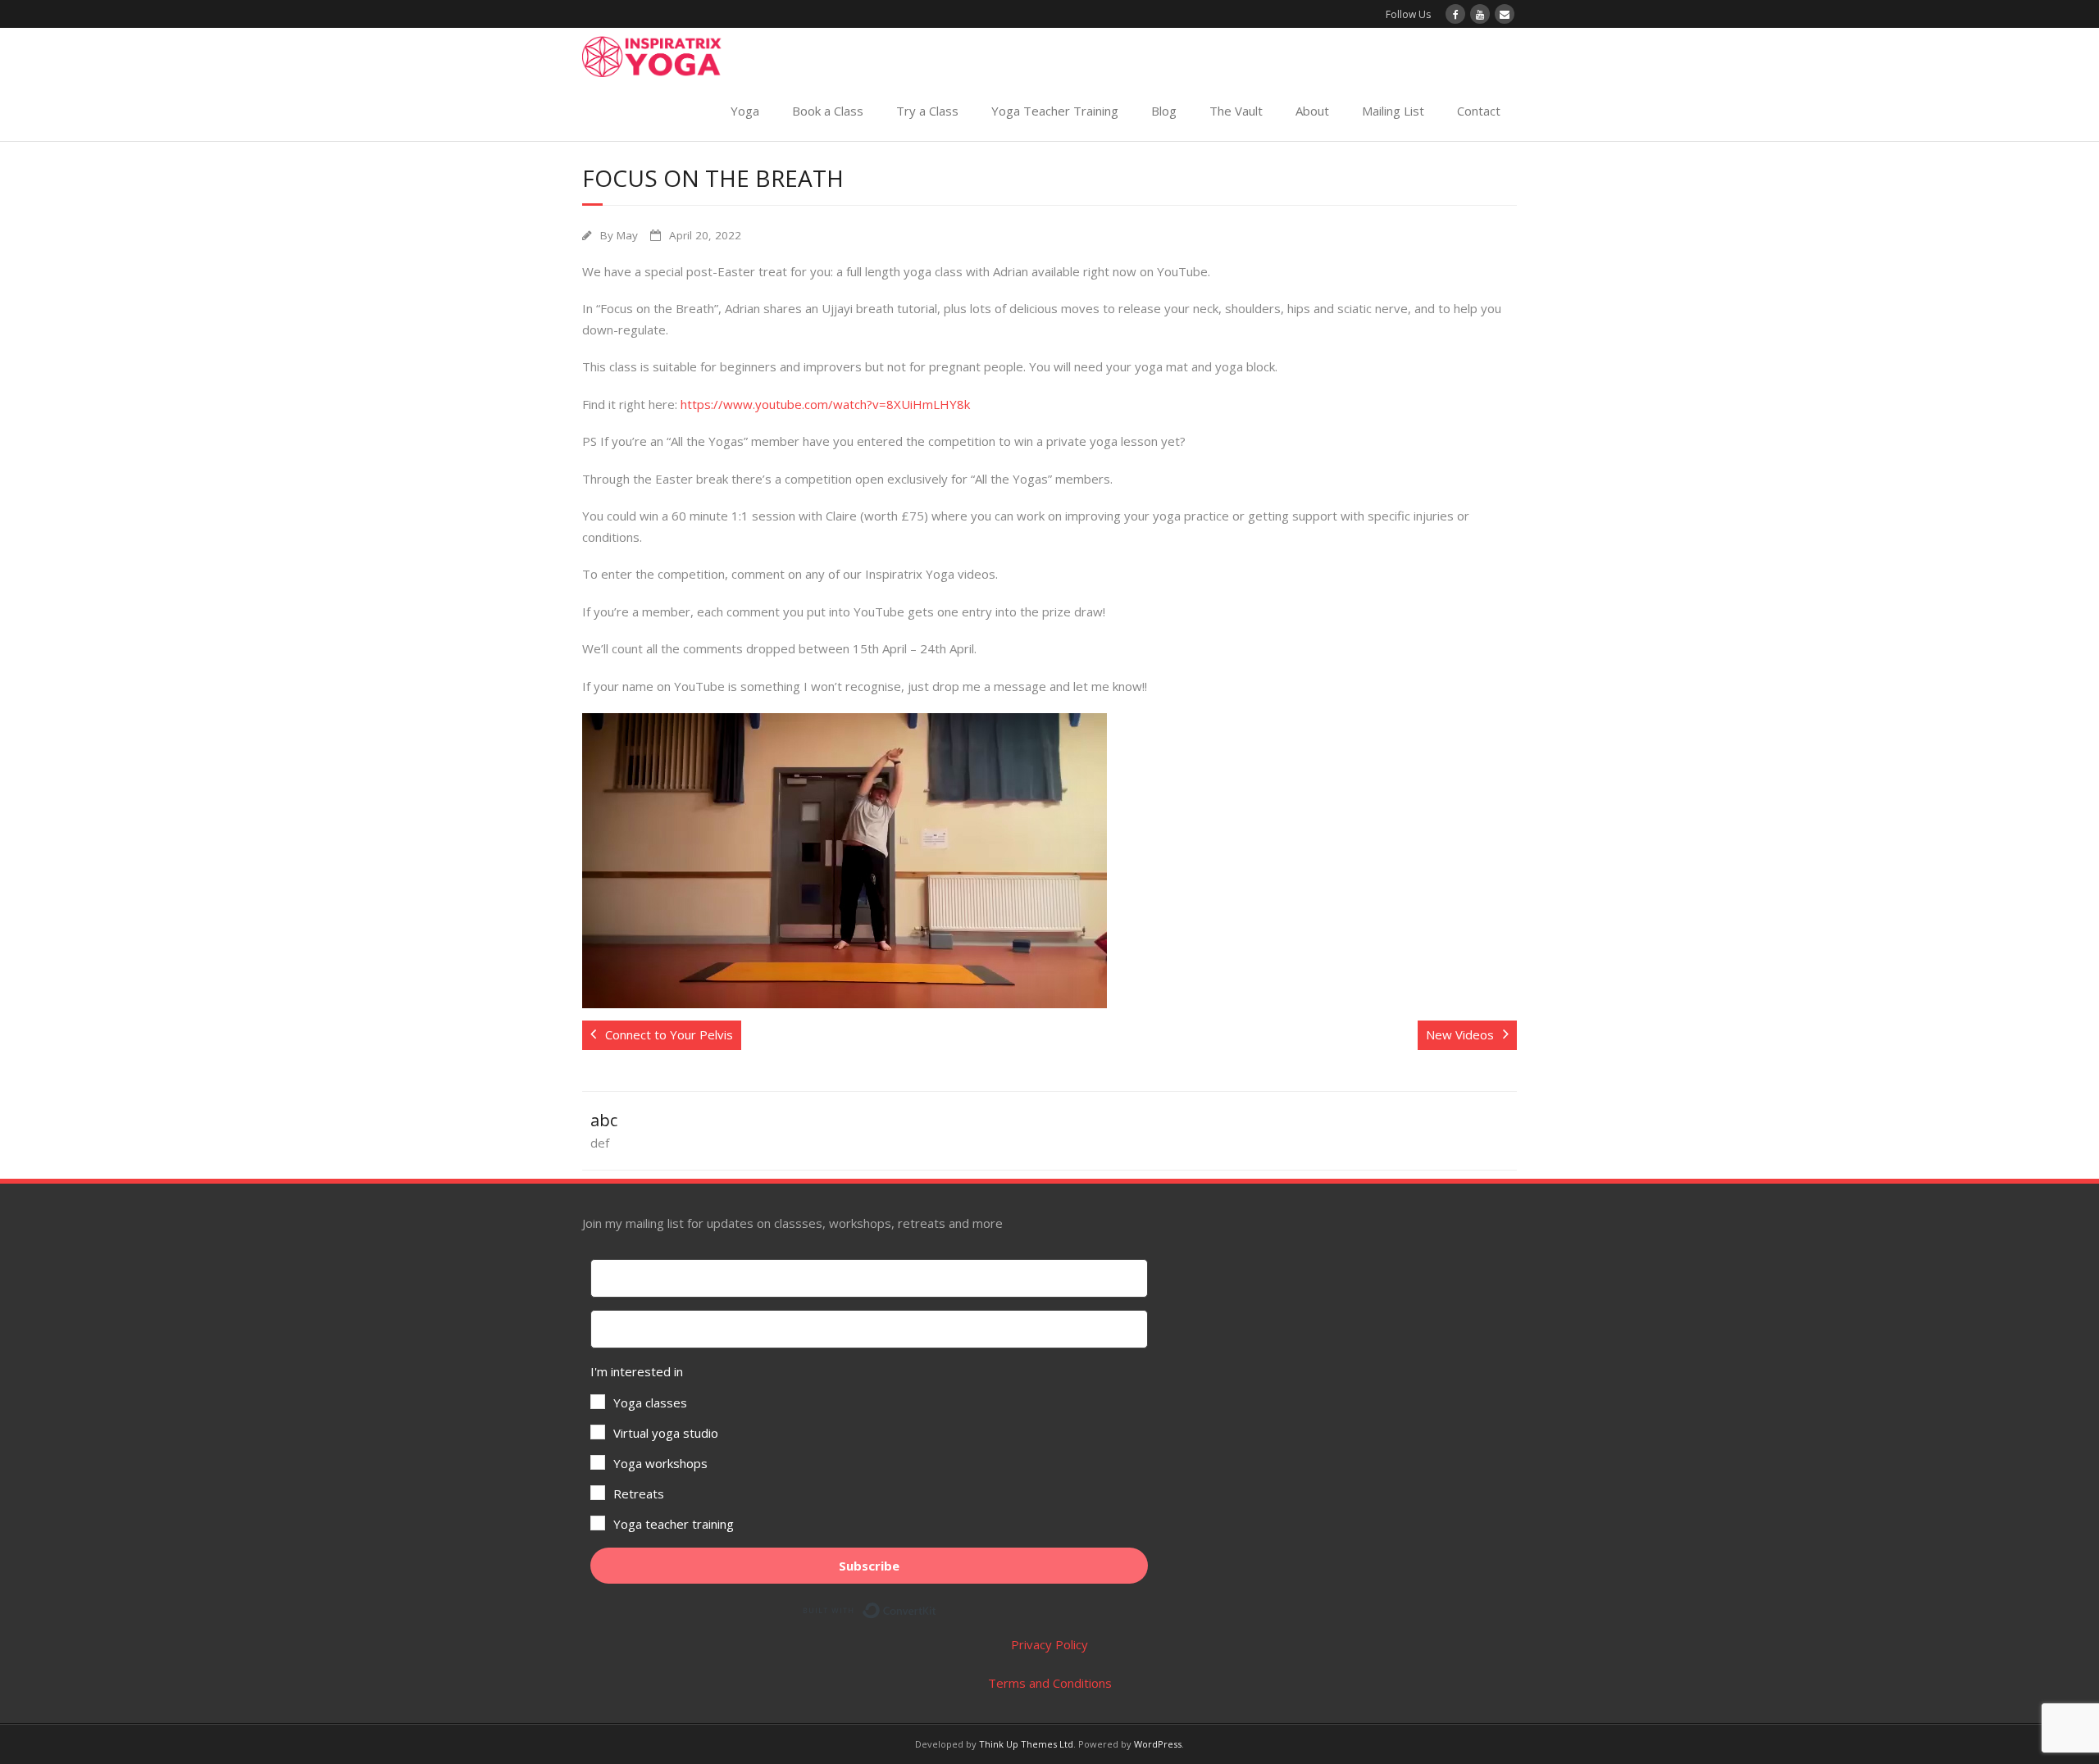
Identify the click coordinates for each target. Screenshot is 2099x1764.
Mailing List (1393, 111)
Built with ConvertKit (937, 1607)
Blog (1164, 111)
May (627, 235)
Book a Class (828, 111)
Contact (1479, 111)
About (1312, 111)
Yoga (745, 111)
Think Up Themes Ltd (1026, 1744)
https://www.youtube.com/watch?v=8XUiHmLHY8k (825, 404)
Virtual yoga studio (666, 1433)
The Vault (1236, 111)
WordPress (1158, 1744)
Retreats (639, 1493)
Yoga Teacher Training (1055, 111)
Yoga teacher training (674, 1524)
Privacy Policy (1049, 1644)
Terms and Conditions (1050, 1683)
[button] (869, 1448)
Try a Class (927, 111)
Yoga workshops (660, 1463)
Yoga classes (650, 1403)
